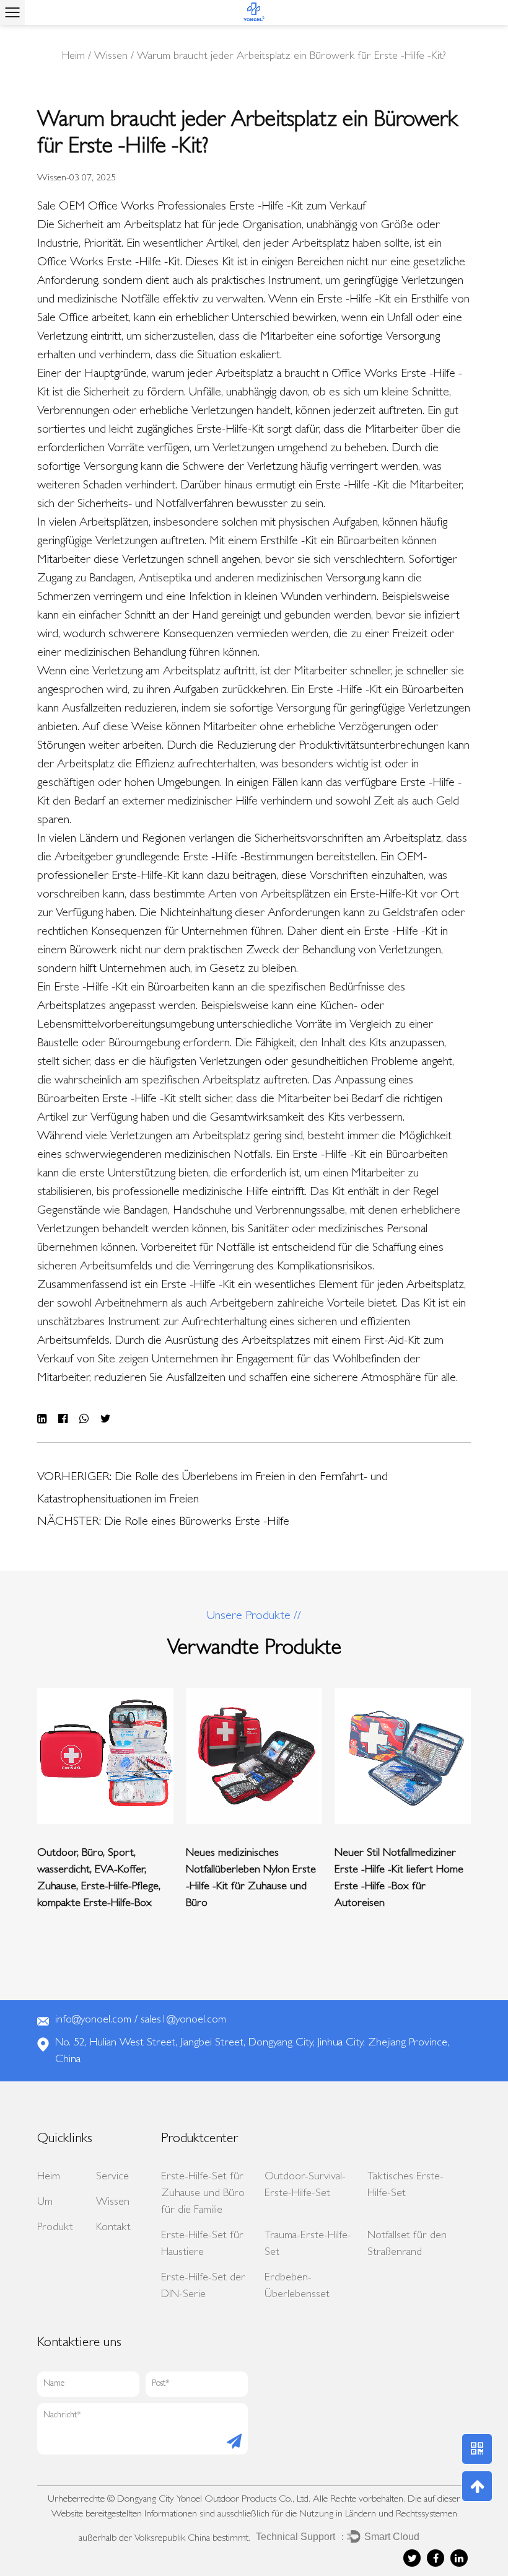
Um (45, 2203)
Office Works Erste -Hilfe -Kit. (111, 263)
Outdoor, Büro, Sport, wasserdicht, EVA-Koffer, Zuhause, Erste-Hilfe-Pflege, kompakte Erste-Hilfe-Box (99, 1879)
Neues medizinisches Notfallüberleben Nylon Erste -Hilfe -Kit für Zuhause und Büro (251, 1879)
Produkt (55, 2228)
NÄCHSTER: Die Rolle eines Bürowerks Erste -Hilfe (163, 1522)
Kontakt (113, 2228)
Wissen (111, 57)
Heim (73, 57)
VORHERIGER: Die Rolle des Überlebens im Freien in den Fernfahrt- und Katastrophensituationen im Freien (212, 1489)
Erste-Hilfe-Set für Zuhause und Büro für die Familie (203, 2194)
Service (112, 2177)
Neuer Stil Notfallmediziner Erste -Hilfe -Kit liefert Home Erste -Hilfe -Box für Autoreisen (399, 1879)
